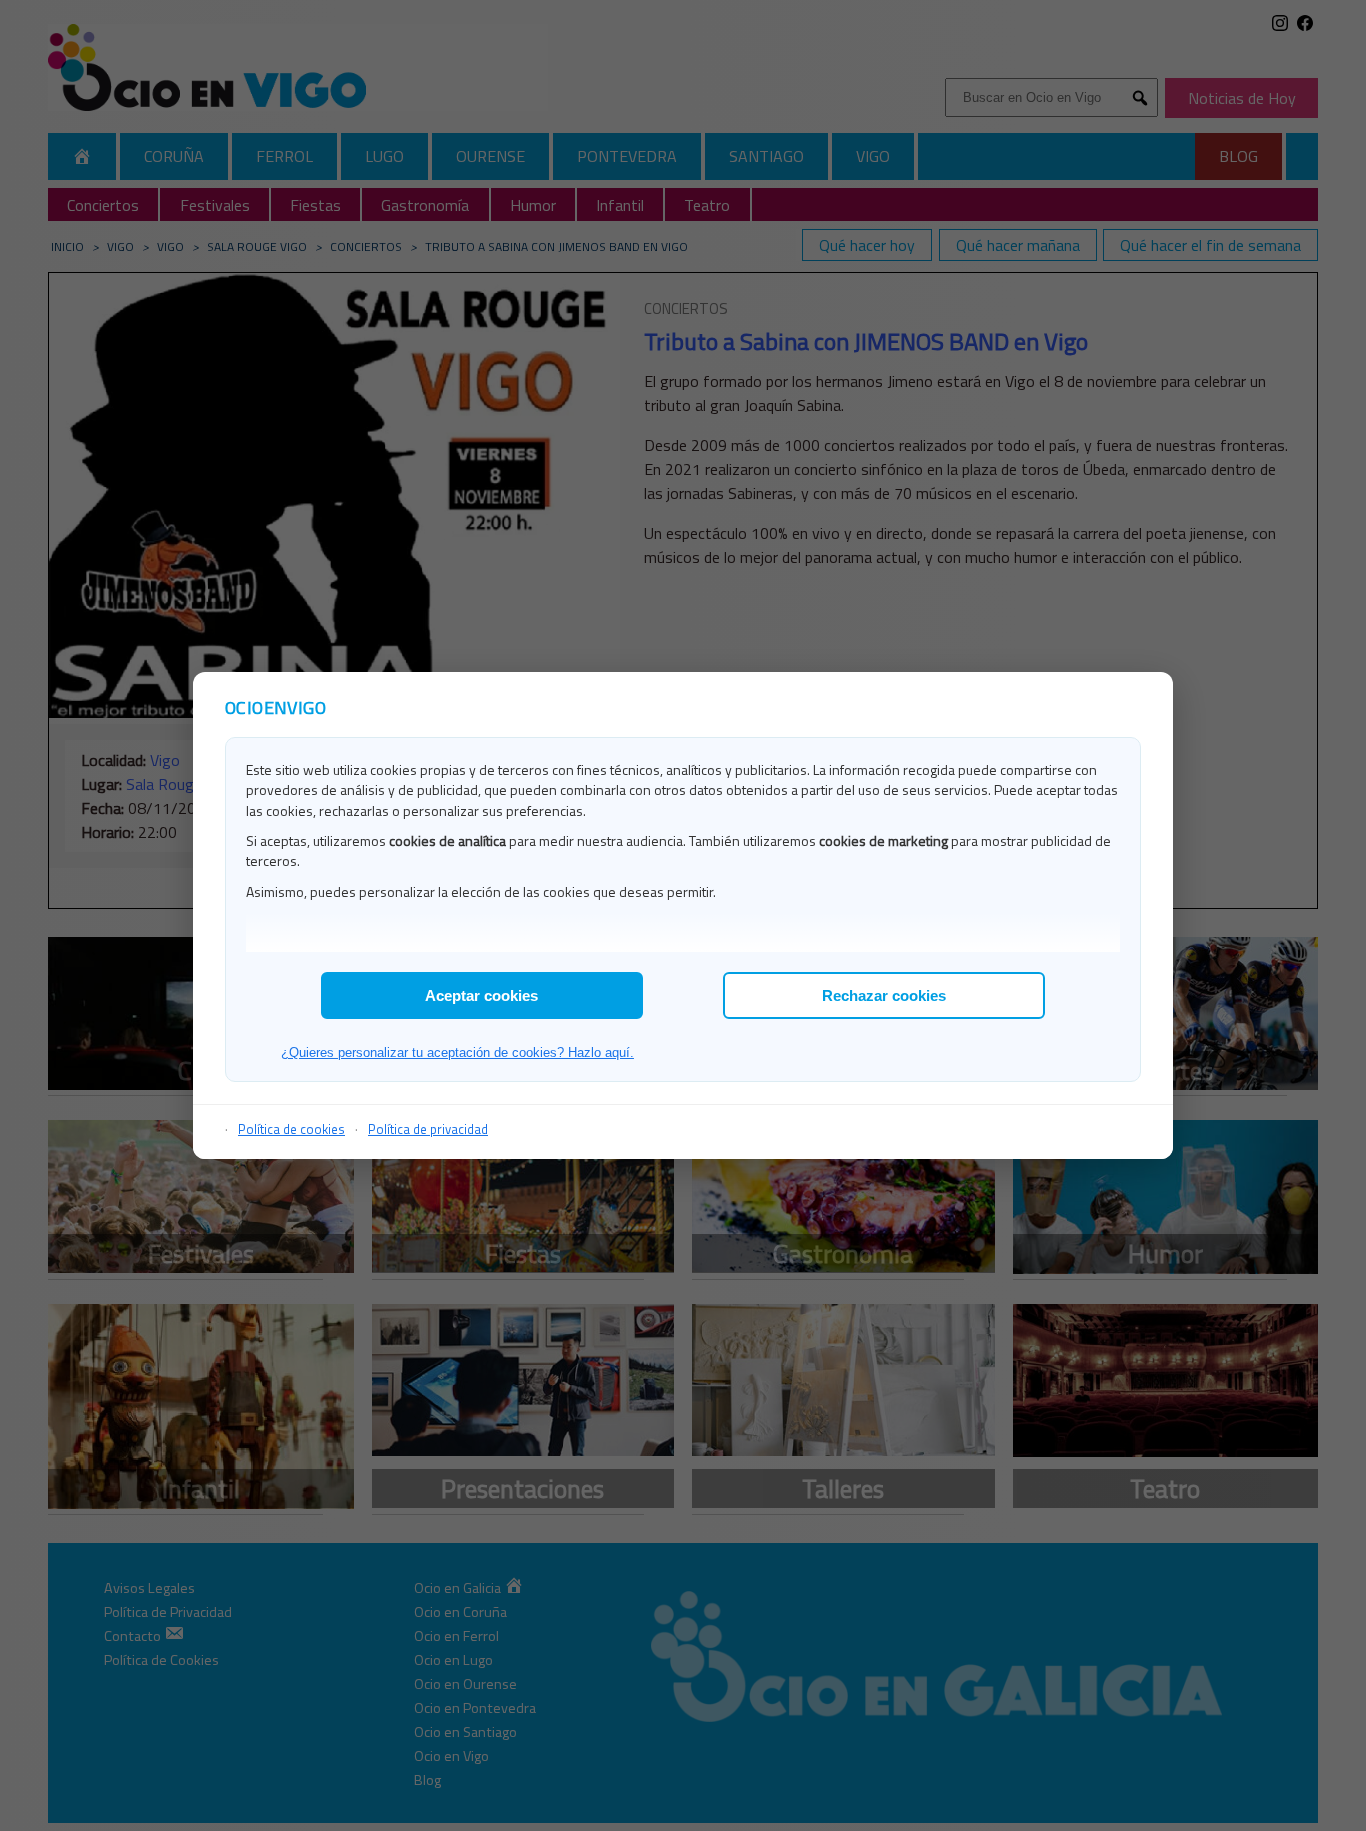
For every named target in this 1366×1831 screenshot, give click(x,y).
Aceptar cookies (481, 995)
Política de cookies (291, 1129)
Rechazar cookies (884, 995)
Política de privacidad (428, 1129)
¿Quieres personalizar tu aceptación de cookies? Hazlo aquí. (457, 1052)
